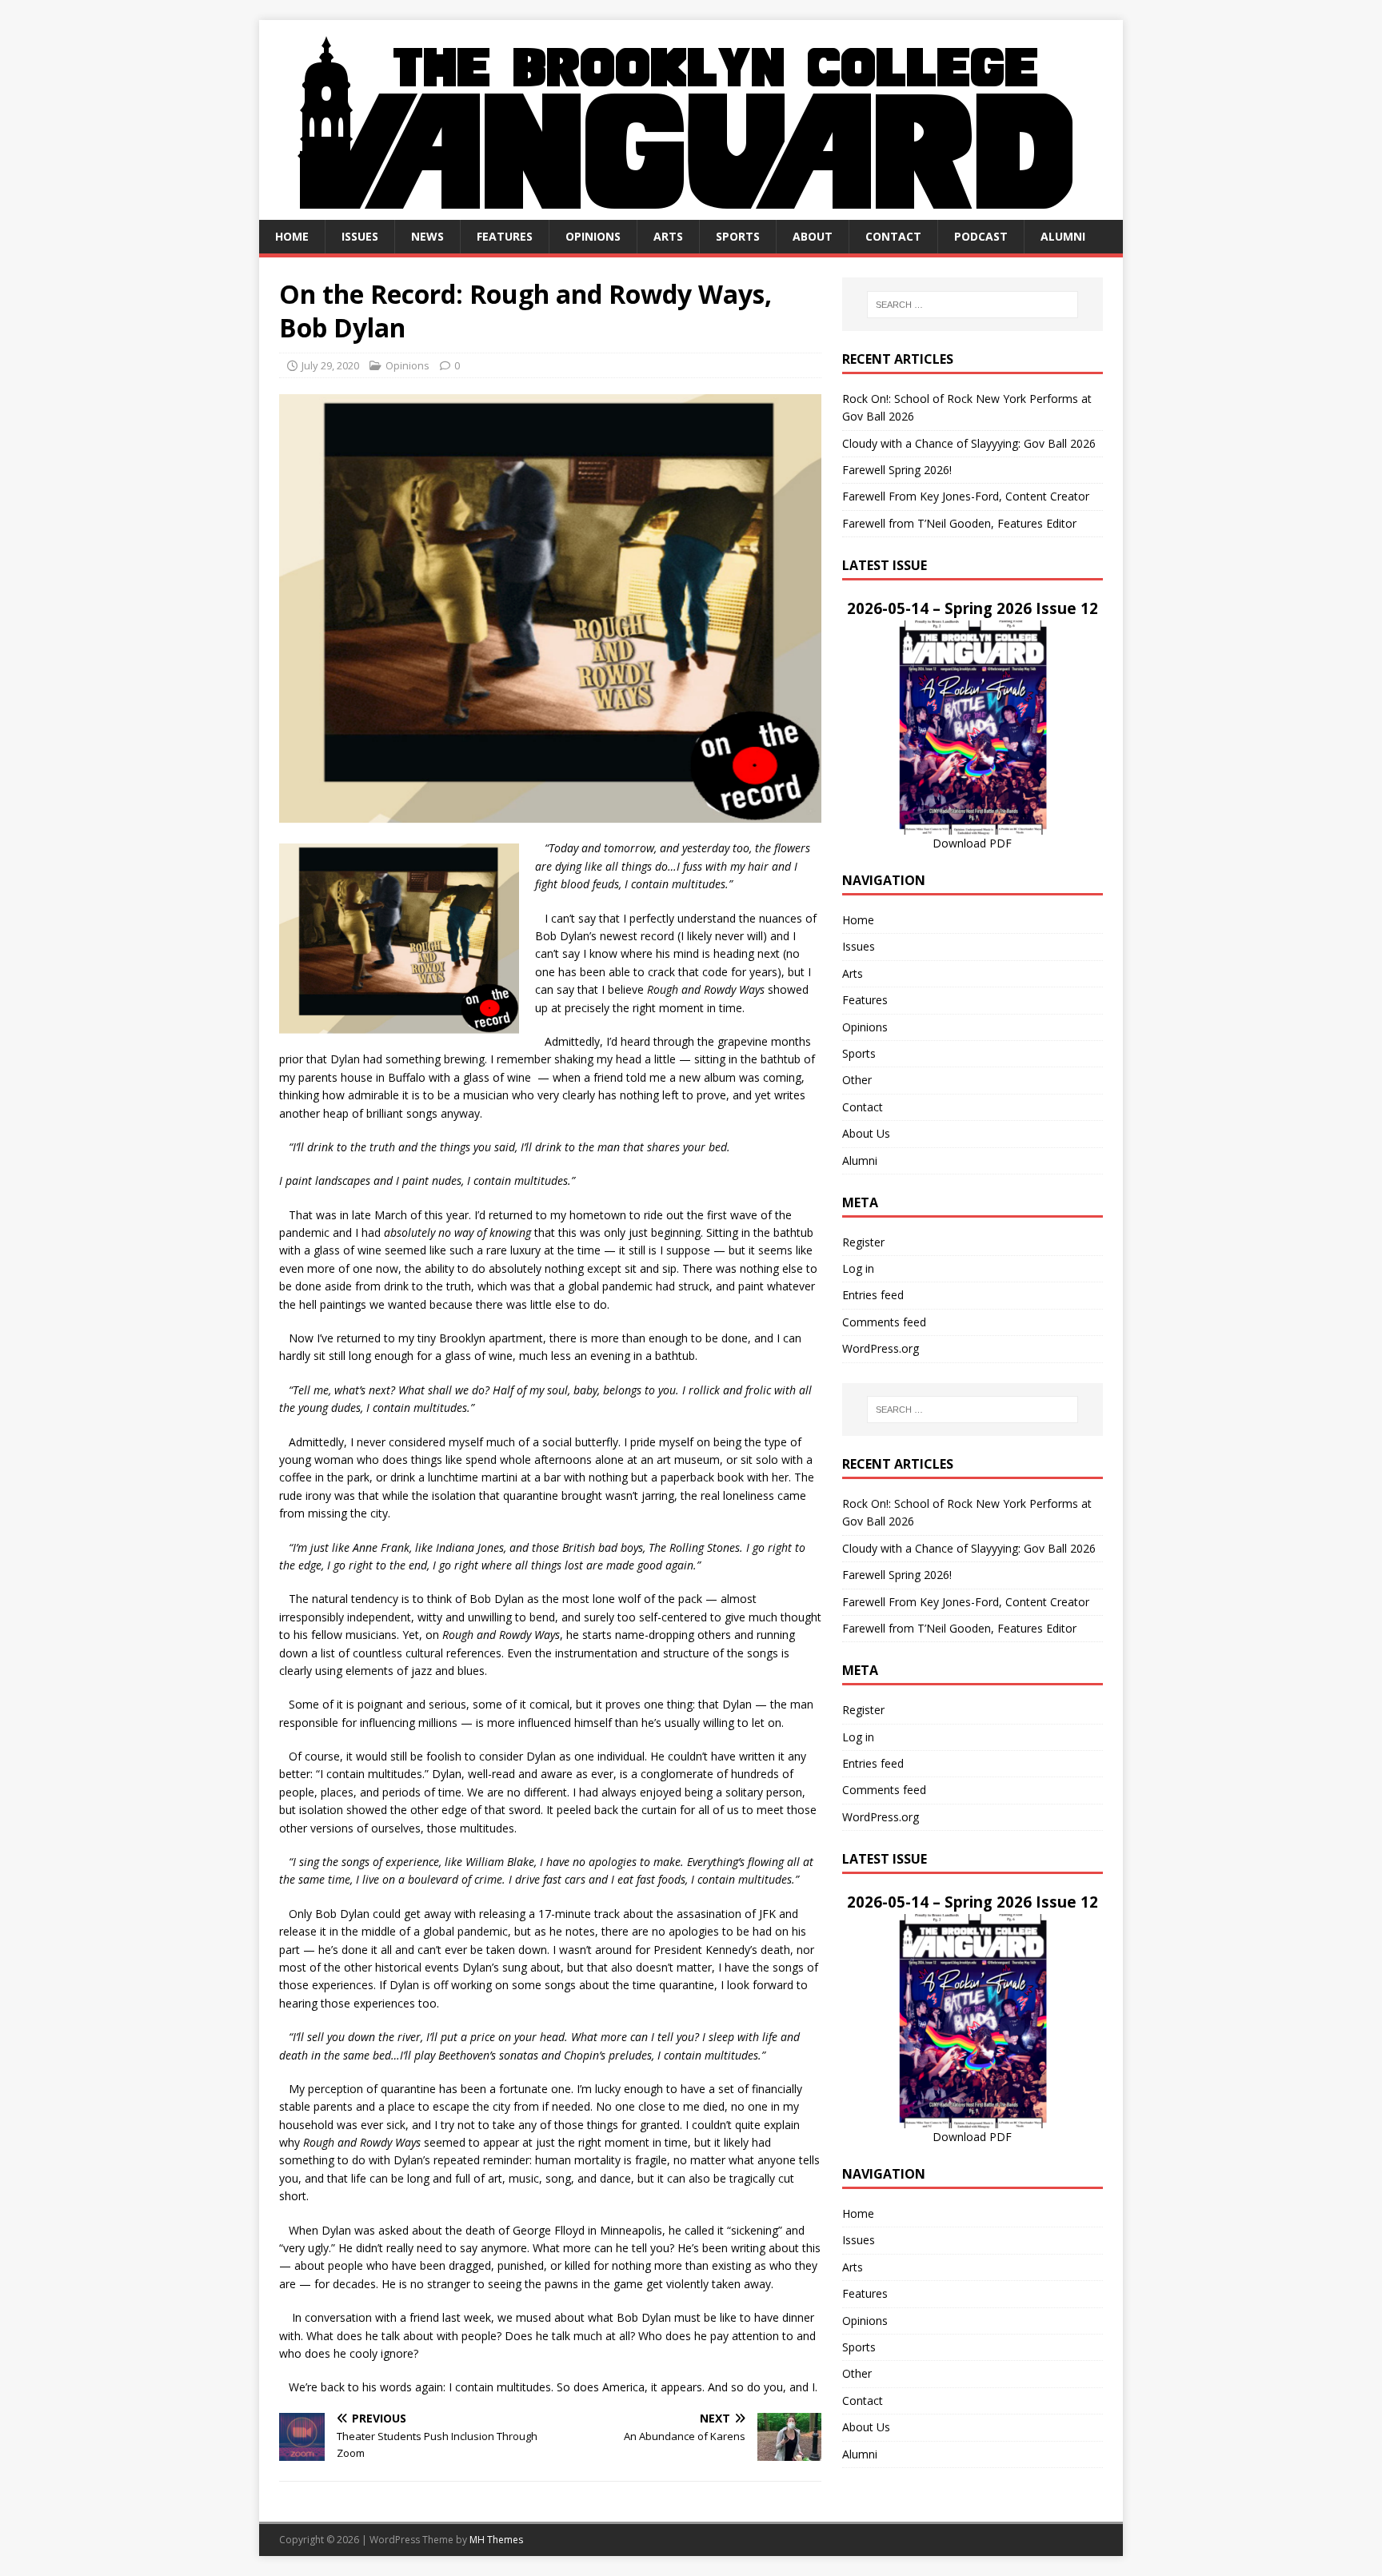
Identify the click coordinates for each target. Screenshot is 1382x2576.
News (427, 236)
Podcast (981, 236)
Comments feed (884, 1322)
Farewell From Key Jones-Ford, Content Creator (966, 496)
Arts (668, 236)
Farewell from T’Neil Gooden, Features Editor (959, 523)
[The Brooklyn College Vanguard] (691, 211)
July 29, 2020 (330, 365)
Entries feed (873, 1295)
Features (505, 236)
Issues (360, 236)
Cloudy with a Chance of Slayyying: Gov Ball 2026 (969, 443)
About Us (866, 1133)
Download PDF (972, 843)
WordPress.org (881, 1348)
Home (292, 236)
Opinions (593, 236)
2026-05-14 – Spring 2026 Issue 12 (973, 608)
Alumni (1063, 236)
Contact (893, 236)
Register (863, 1242)
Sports (738, 236)
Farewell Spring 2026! (897, 470)
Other (857, 1080)
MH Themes (496, 2540)
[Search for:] (973, 305)
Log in (858, 1268)
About (813, 236)
